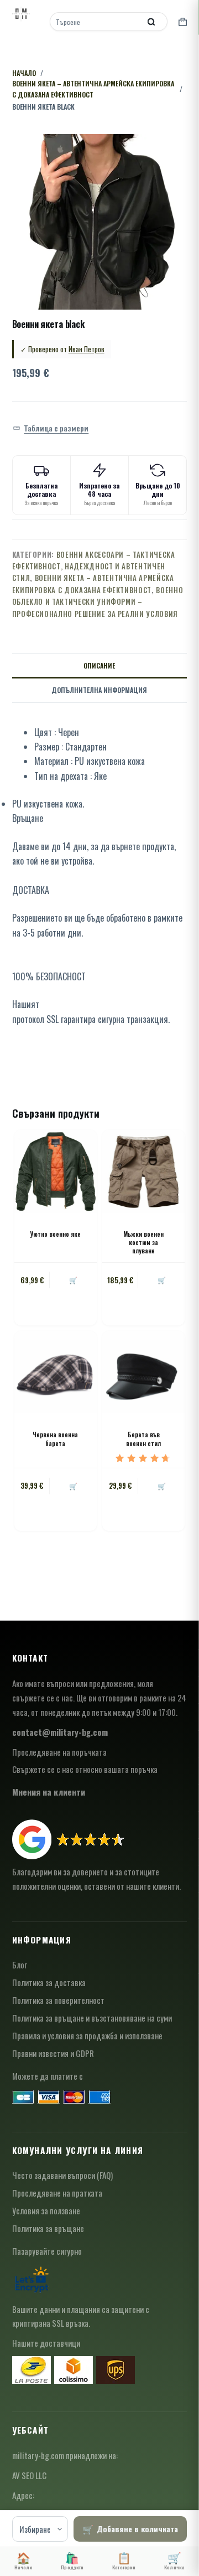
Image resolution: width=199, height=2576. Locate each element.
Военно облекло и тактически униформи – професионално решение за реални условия (98, 602)
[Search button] (151, 22)
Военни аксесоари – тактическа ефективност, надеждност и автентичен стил (94, 566)
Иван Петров (87, 349)
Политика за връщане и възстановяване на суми (92, 2018)
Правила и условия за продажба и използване (87, 2035)
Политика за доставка (49, 1982)
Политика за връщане (48, 2228)
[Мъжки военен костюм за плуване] (143, 1171)
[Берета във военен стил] (143, 1372)
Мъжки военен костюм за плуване (143, 1243)
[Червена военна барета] (56, 1372)
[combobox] (96, 22)
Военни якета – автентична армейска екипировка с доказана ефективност (93, 583)
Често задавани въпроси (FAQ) (62, 2175)
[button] (51, 428)
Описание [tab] (99, 665)
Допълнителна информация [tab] (99, 690)
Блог (20, 1965)
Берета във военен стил (143, 1439)
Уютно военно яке (55, 1234)
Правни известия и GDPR (53, 2053)
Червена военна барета (55, 1439)
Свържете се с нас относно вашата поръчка (85, 1769)
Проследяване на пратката (57, 2193)
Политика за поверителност (58, 2000)
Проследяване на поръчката (59, 1752)
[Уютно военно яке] (56, 1171)
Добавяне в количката (137, 2529)
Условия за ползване (46, 2210)
